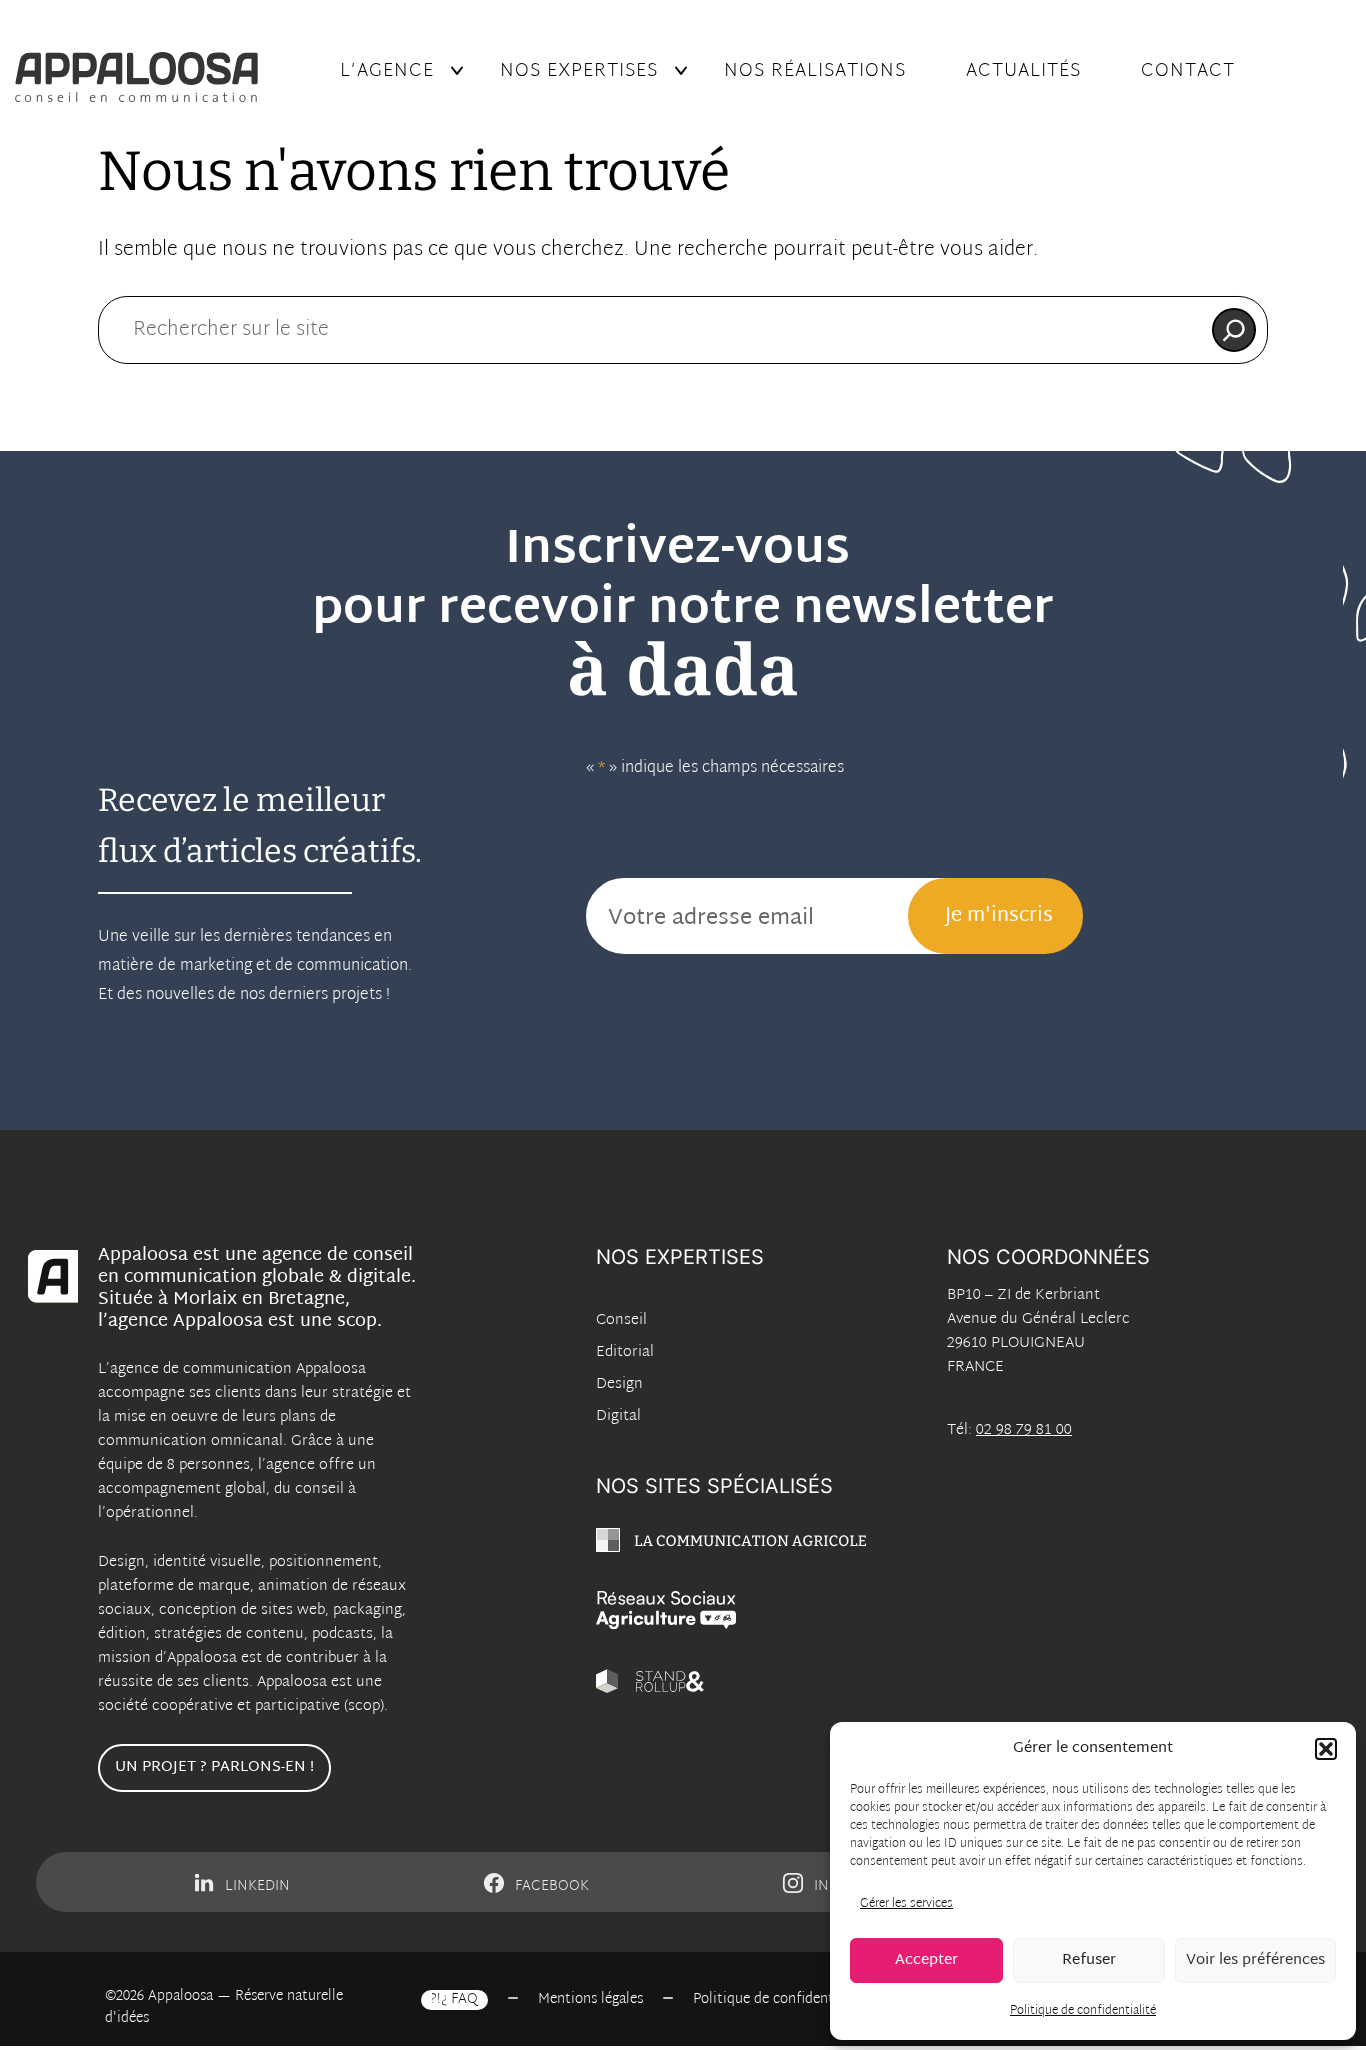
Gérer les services (906, 1904)
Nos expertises (579, 71)
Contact (1188, 71)
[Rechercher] (1234, 330)
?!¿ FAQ (454, 2000)
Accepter (926, 1960)
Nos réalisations (815, 71)
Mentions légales (590, 2000)
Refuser (1089, 1960)
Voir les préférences (1255, 1960)
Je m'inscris (999, 916)
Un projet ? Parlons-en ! (214, 1767)
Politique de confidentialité (1083, 2011)
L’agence (387, 71)
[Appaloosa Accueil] (155, 77)
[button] (1326, 1749)
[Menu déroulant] (457, 71)
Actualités (1023, 71)
